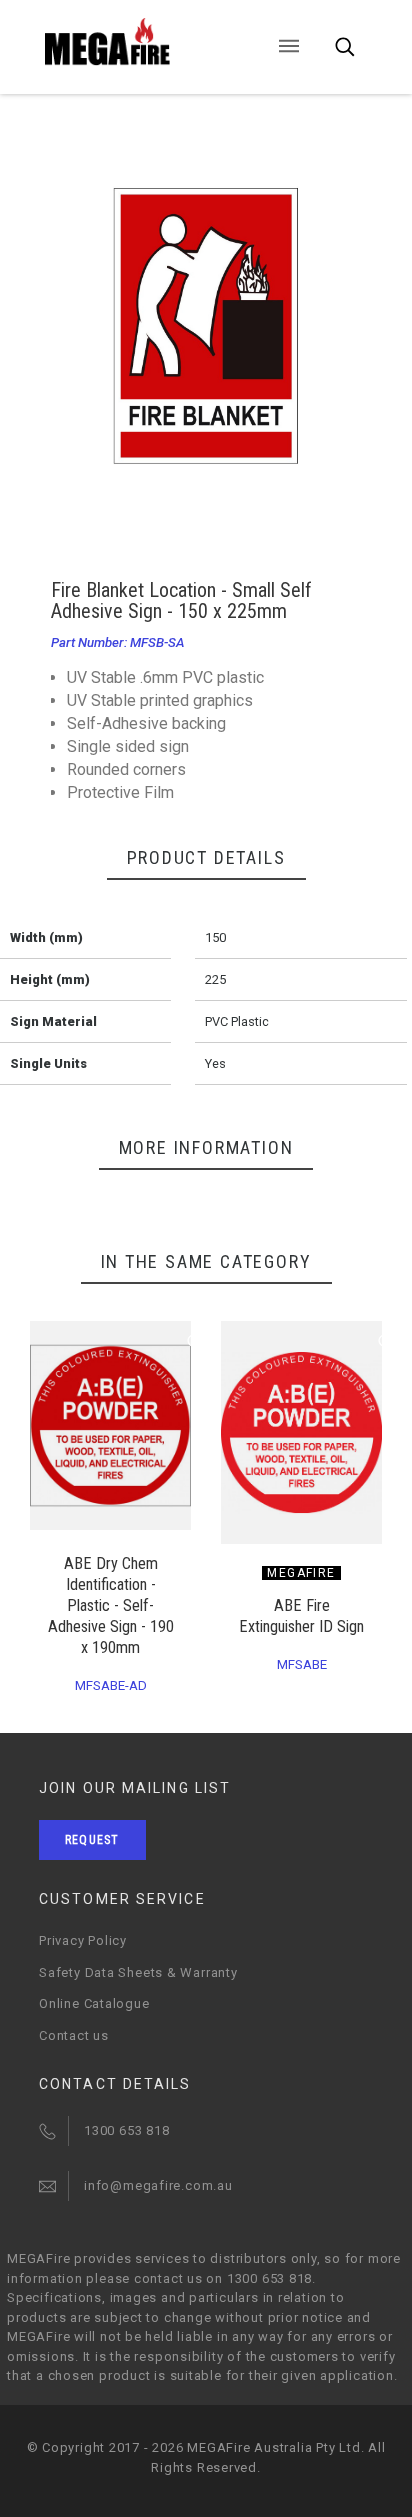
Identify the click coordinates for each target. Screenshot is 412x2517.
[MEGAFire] (134, 42)
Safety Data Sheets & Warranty (138, 1972)
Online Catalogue (94, 2003)
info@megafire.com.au (158, 2185)
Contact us (74, 2035)
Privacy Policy (83, 1940)
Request (92, 1840)
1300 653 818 (126, 2130)
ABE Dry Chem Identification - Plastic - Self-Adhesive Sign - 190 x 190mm (111, 1605)
